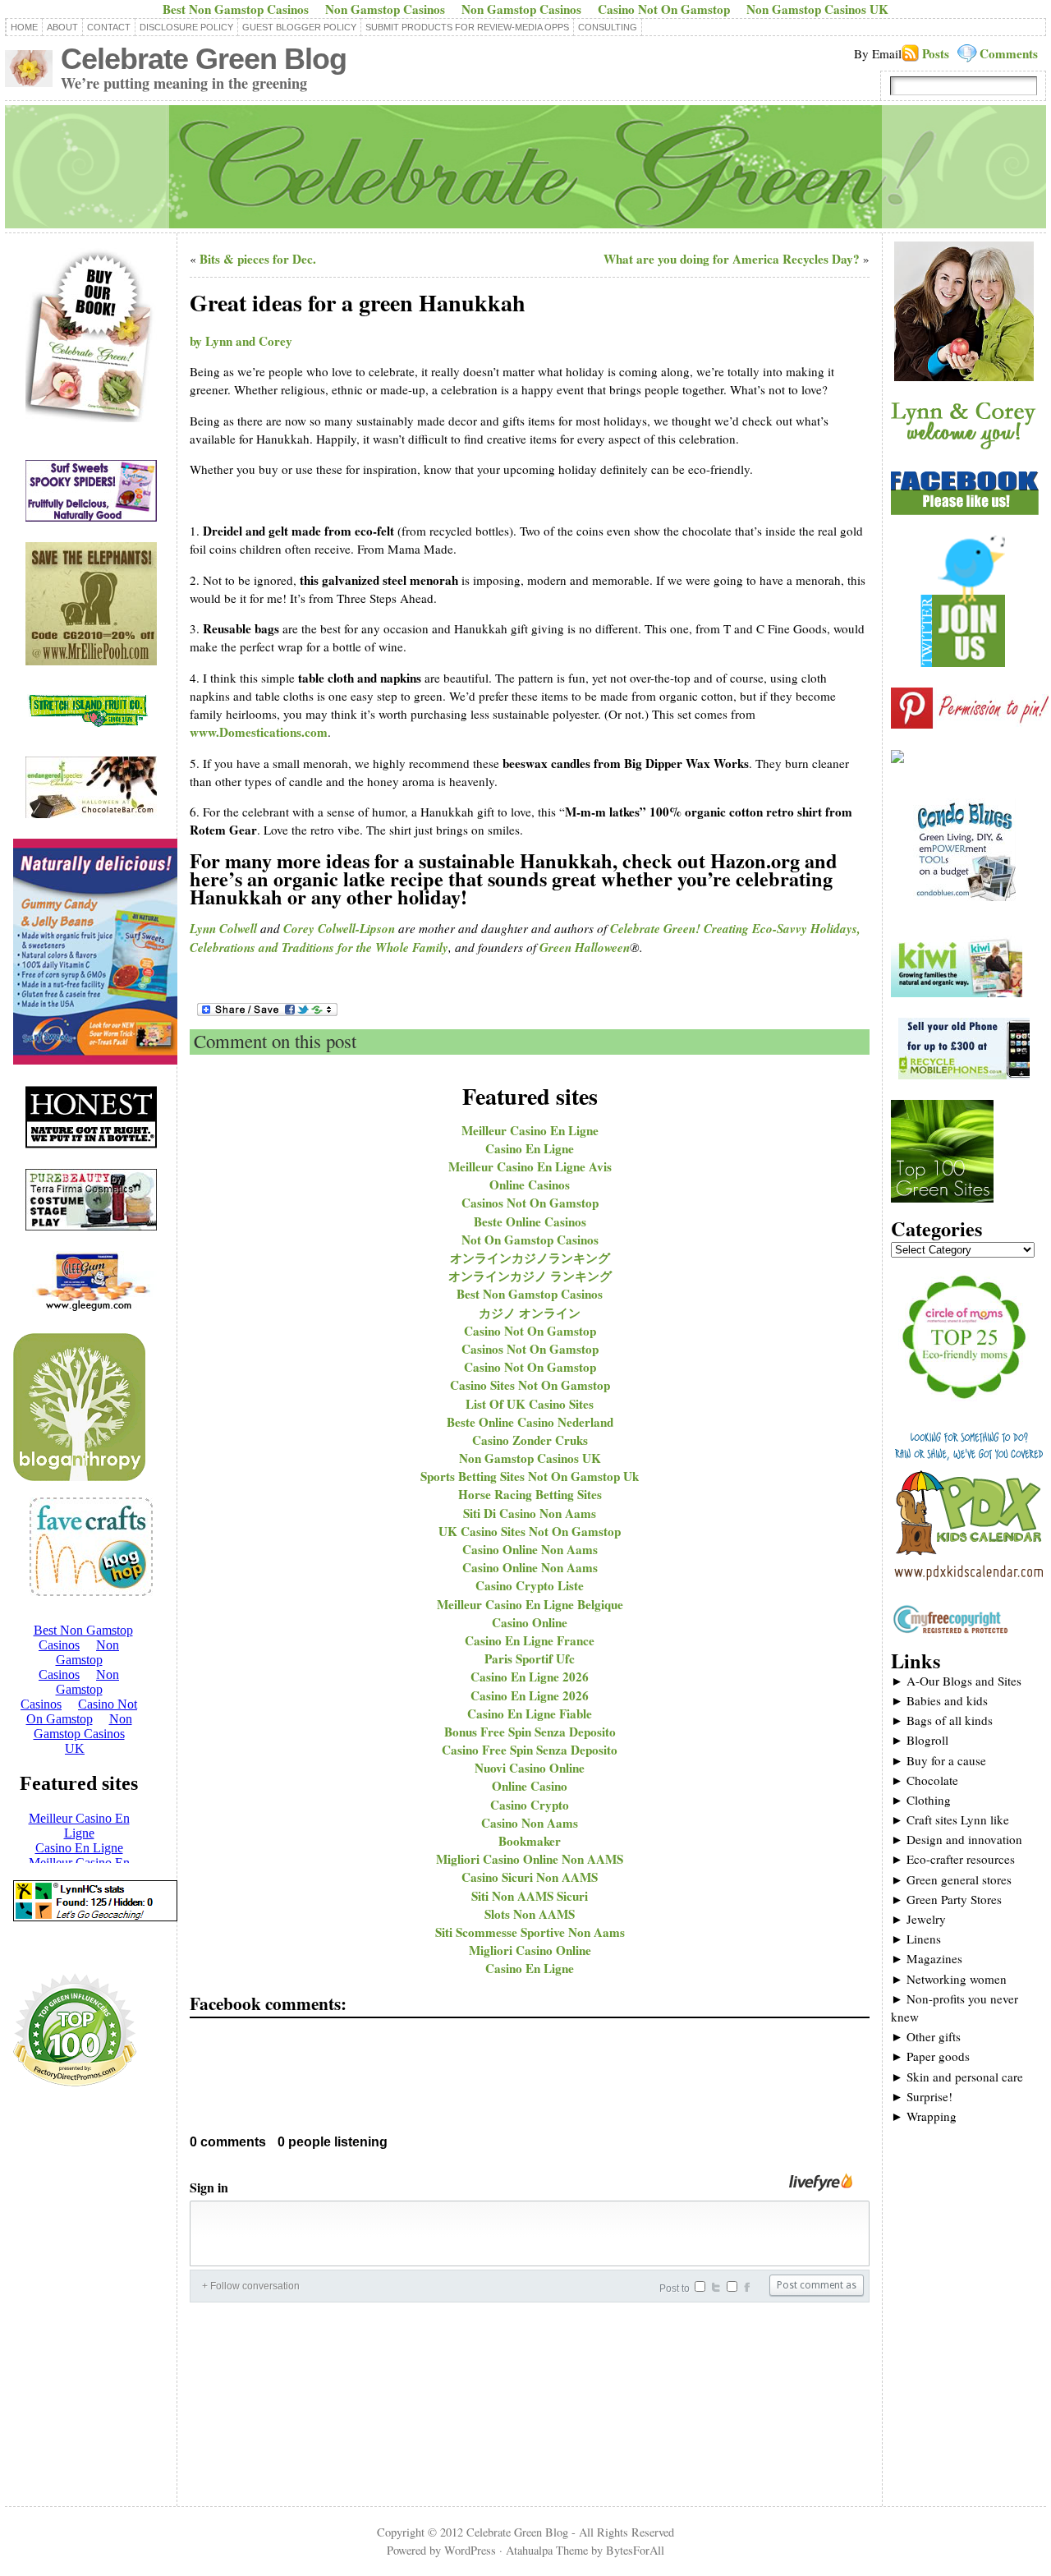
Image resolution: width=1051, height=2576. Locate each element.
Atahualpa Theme (547, 2550)
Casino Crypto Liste (530, 1585)
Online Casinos (530, 1184)
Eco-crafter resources (953, 1859)
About (62, 27)
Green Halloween (585, 948)
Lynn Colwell (223, 929)
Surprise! (922, 2096)
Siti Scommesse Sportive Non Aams (530, 1932)
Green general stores (951, 1879)
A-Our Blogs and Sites (956, 1681)
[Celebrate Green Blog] (525, 167)
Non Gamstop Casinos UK (530, 1458)
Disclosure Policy (186, 27)
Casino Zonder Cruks (530, 1440)
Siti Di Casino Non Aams (530, 1513)
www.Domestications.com (259, 732)
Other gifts (926, 2036)
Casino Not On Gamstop (530, 1331)
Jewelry (918, 1919)
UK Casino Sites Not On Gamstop (530, 1531)
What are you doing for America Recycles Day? (732, 259)
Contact (109, 27)
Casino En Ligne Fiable (530, 1713)
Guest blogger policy (299, 27)
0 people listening (333, 2142)
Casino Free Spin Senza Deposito (530, 1750)
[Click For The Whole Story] (897, 758)
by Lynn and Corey (241, 341)
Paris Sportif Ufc (530, 1658)
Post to (675, 2288)
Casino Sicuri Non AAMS (530, 1877)
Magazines (927, 1958)
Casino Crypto (530, 1805)
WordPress (470, 2550)
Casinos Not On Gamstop (530, 1203)
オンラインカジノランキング (530, 1258)
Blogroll (920, 1740)
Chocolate (925, 1780)
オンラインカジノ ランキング (530, 1276)
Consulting (608, 27)
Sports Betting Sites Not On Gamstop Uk (530, 1476)
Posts (936, 53)
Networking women (949, 1979)
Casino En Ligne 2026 (530, 1677)
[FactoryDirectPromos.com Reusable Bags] (75, 2089)
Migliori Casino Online (530, 1950)
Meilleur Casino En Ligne (530, 1130)
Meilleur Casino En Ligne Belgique (530, 1604)
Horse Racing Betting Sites (530, 1494)
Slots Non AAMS (530, 1914)
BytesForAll (635, 2550)
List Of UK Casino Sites (530, 1404)
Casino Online (530, 1622)
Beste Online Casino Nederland (530, 1422)
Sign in (209, 2187)
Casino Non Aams (530, 1823)
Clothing (921, 1800)
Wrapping (924, 2116)
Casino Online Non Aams (530, 1549)
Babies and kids (939, 1700)
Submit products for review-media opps (467, 27)
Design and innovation (957, 1839)
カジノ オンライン (530, 1313)
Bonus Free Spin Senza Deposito (530, 1732)
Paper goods (930, 2056)
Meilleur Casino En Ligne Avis (530, 1166)
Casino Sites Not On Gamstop (530, 1385)
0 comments (228, 2142)
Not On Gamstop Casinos (530, 1240)
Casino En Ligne (530, 1148)
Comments (1009, 53)
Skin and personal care (957, 2077)
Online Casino (530, 1786)
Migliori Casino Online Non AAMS (530, 1859)
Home (24, 27)
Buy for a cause (939, 1760)
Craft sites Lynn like (950, 1819)
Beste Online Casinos (530, 1221)
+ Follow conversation (251, 2286)
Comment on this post (275, 1041)
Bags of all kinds (942, 1720)
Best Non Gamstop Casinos (530, 1294)
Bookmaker (530, 1841)
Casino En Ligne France (530, 1640)
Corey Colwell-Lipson (339, 929)
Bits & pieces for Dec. (258, 259)
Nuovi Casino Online (530, 1768)
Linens (916, 1939)
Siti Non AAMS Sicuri (530, 1896)
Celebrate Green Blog (204, 59)
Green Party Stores (946, 1899)
